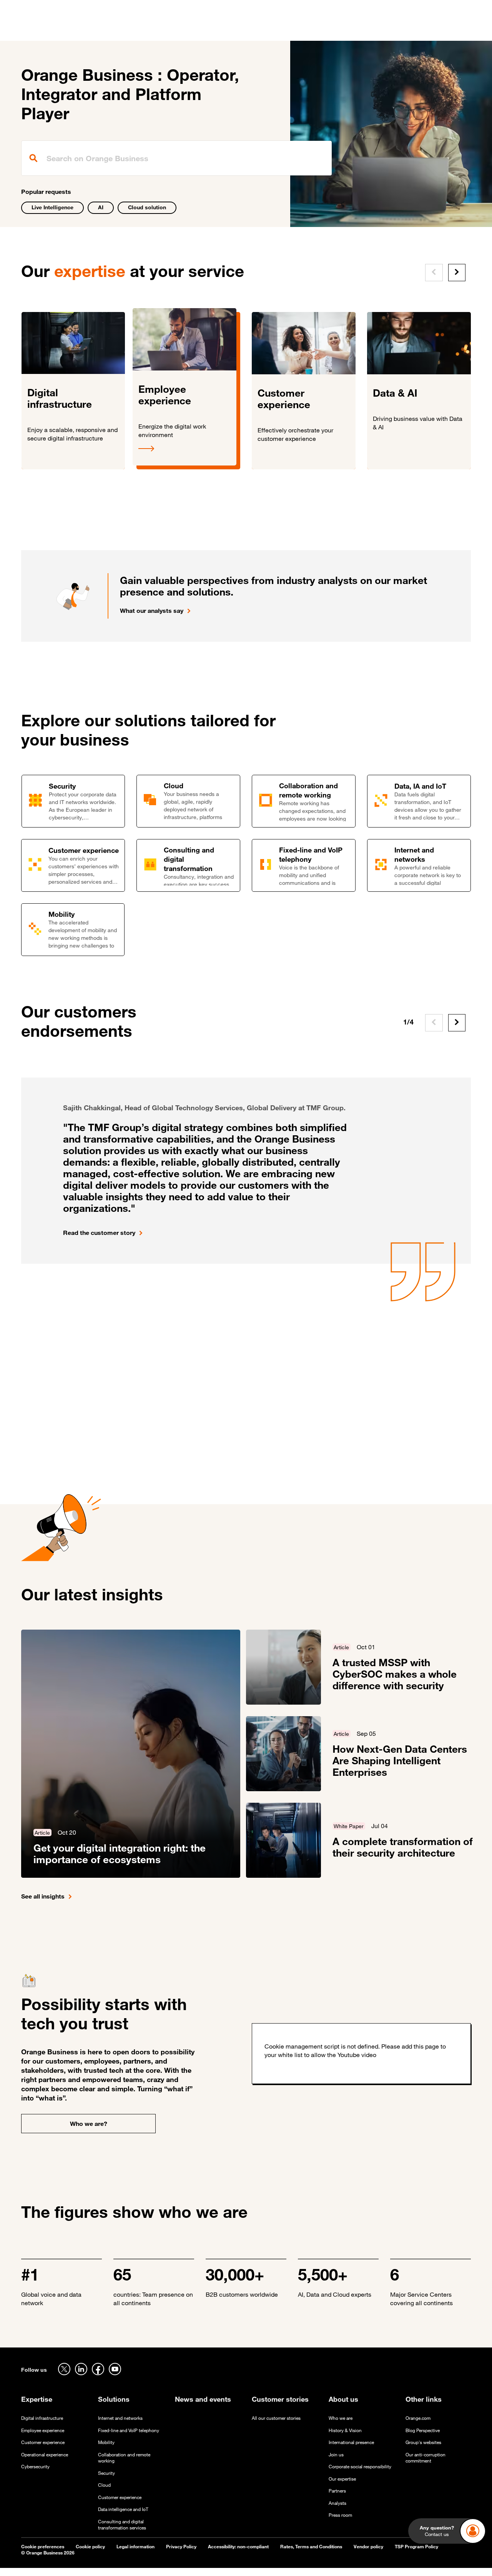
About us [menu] (337, 30)
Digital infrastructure (42, 2418)
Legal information (135, 2547)
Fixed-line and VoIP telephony (129, 2430)
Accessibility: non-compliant (238, 2547)
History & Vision (345, 2430)
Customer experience (43, 2442)
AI (101, 207)
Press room (340, 2515)
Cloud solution (147, 207)
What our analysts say (152, 611)
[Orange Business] (49, 29)
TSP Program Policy (416, 2547)
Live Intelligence (52, 207)
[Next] (457, 273)
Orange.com (418, 2418)
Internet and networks (120, 2418)
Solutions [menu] (175, 30)
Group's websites (423, 2442)
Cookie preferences (43, 2547)
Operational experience (45, 2455)
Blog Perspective (423, 2430)
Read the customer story (99, 1233)
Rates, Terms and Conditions (311, 2547)
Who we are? (89, 2124)
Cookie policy (90, 2547)
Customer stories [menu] (226, 30)
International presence (351, 2442)
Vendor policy (368, 2547)
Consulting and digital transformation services (122, 2525)
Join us (336, 2455)
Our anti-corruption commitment (426, 2458)
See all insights (43, 1896)
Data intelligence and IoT (123, 2509)
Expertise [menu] (136, 30)
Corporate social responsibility (360, 2467)
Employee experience (43, 2430)
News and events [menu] (288, 30)
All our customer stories (276, 2418)
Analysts (337, 2503)
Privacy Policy (181, 2547)
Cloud (104, 2485)
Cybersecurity (35, 2467)
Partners (337, 2491)
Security (106, 2473)
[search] (177, 158)
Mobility (106, 2442)
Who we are (341, 2418)
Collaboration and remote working (124, 2458)
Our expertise (342, 2479)
